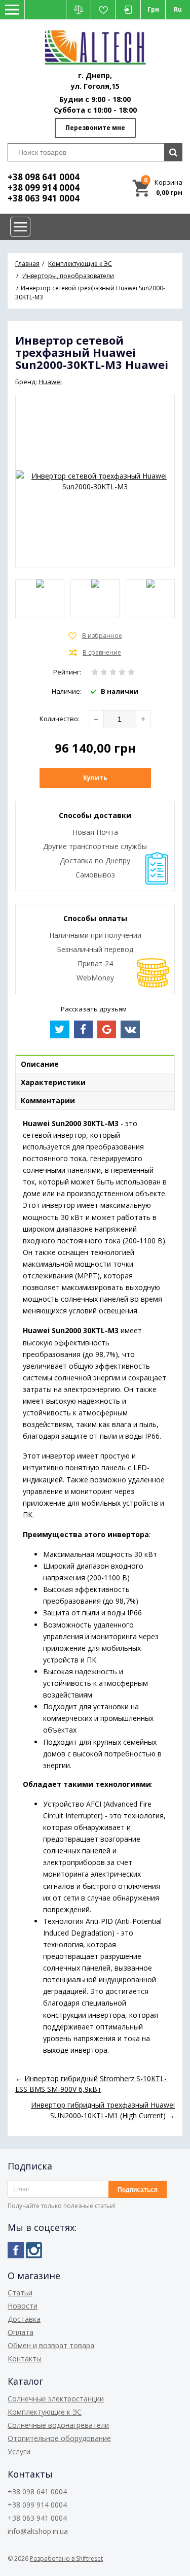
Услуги (19, 2451)
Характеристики (53, 1082)
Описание (40, 1064)
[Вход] (128, 10)
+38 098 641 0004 (44, 177)
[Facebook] (16, 2250)
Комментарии (48, 1100)
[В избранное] (95, 636)
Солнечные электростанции (56, 2399)
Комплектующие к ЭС (45, 2412)
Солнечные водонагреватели (58, 2425)
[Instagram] (34, 2250)
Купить (95, 778)
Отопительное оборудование (59, 2438)
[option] (40, 599)
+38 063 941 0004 (44, 198)
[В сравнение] (95, 653)
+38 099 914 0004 (44, 188)
